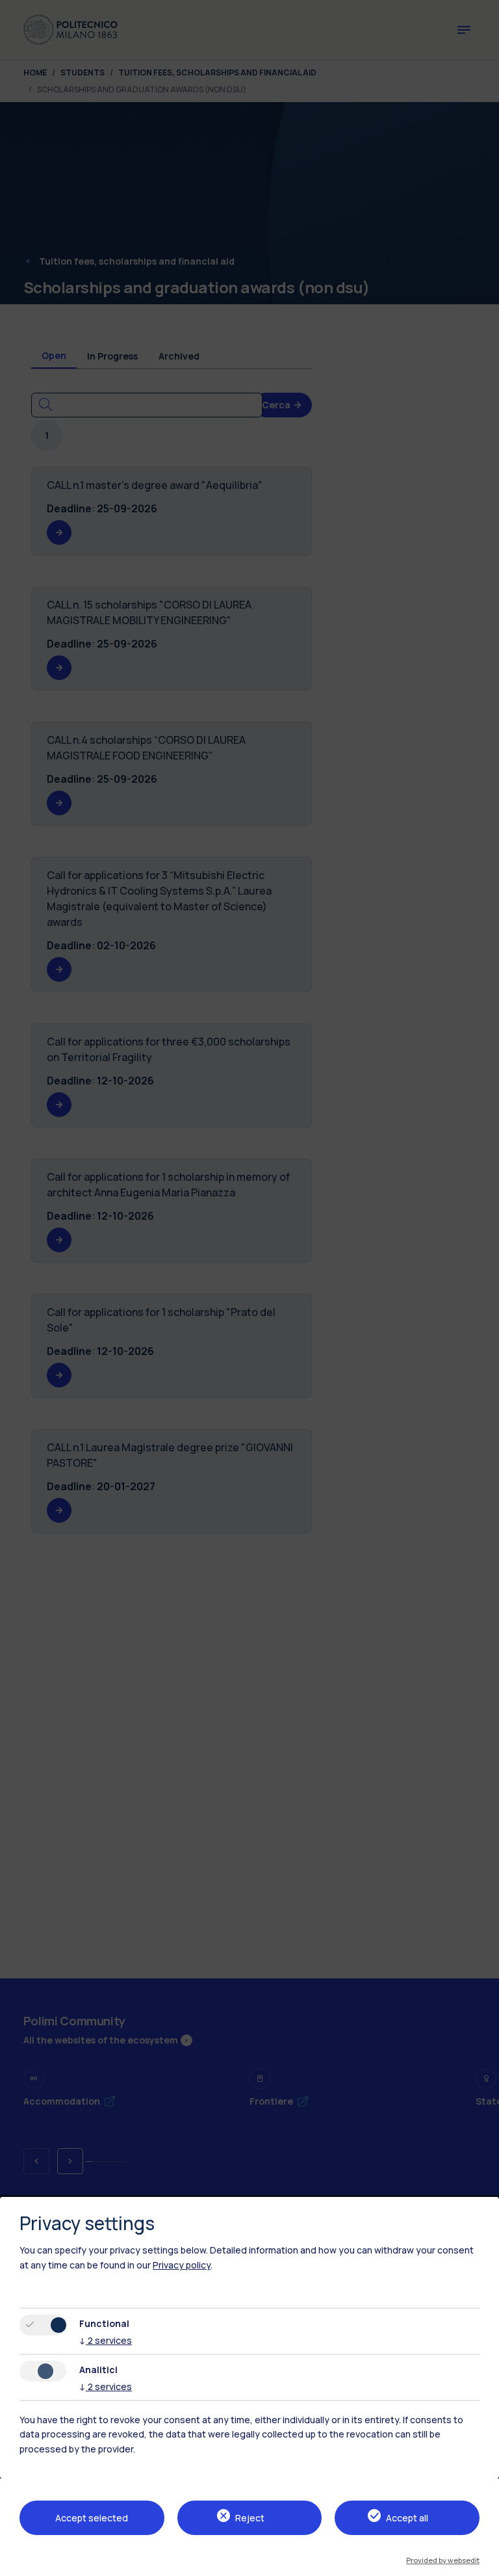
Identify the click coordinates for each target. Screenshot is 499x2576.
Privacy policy (182, 2265)
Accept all (407, 2518)
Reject (250, 2518)
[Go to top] (481, 2562)
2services (106, 2340)
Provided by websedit (443, 2560)
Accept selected (92, 2518)
